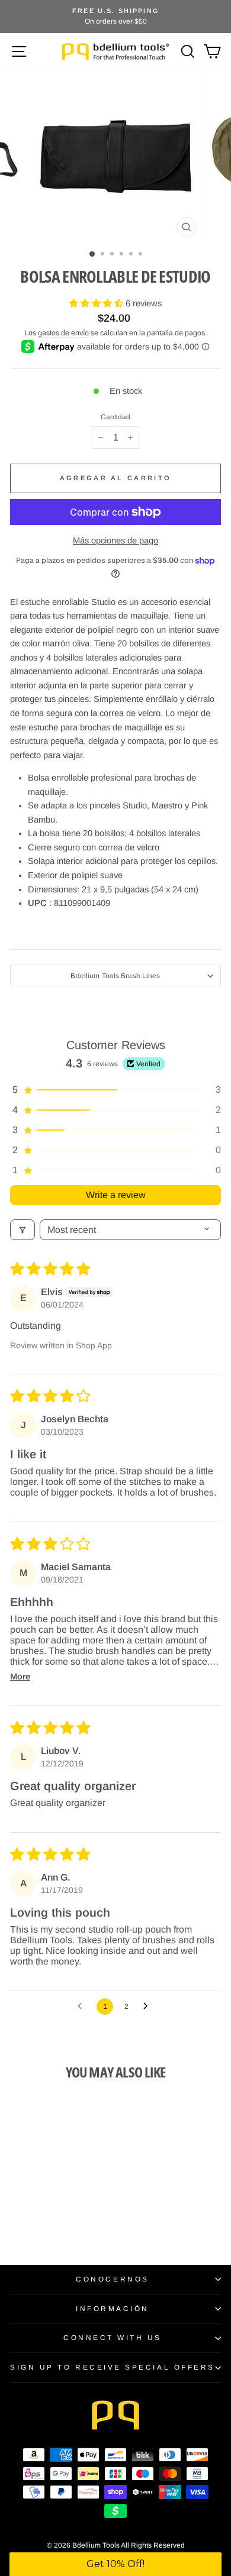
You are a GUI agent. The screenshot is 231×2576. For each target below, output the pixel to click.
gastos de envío (63, 333)
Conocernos (112, 2279)
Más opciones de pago (115, 541)
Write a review (116, 1195)
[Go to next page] (149, 2007)
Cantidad (116, 417)
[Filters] (23, 1230)
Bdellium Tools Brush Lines (115, 975)
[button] (97, 303)
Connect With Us (113, 2337)
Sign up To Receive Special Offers (113, 2367)
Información (113, 2308)
